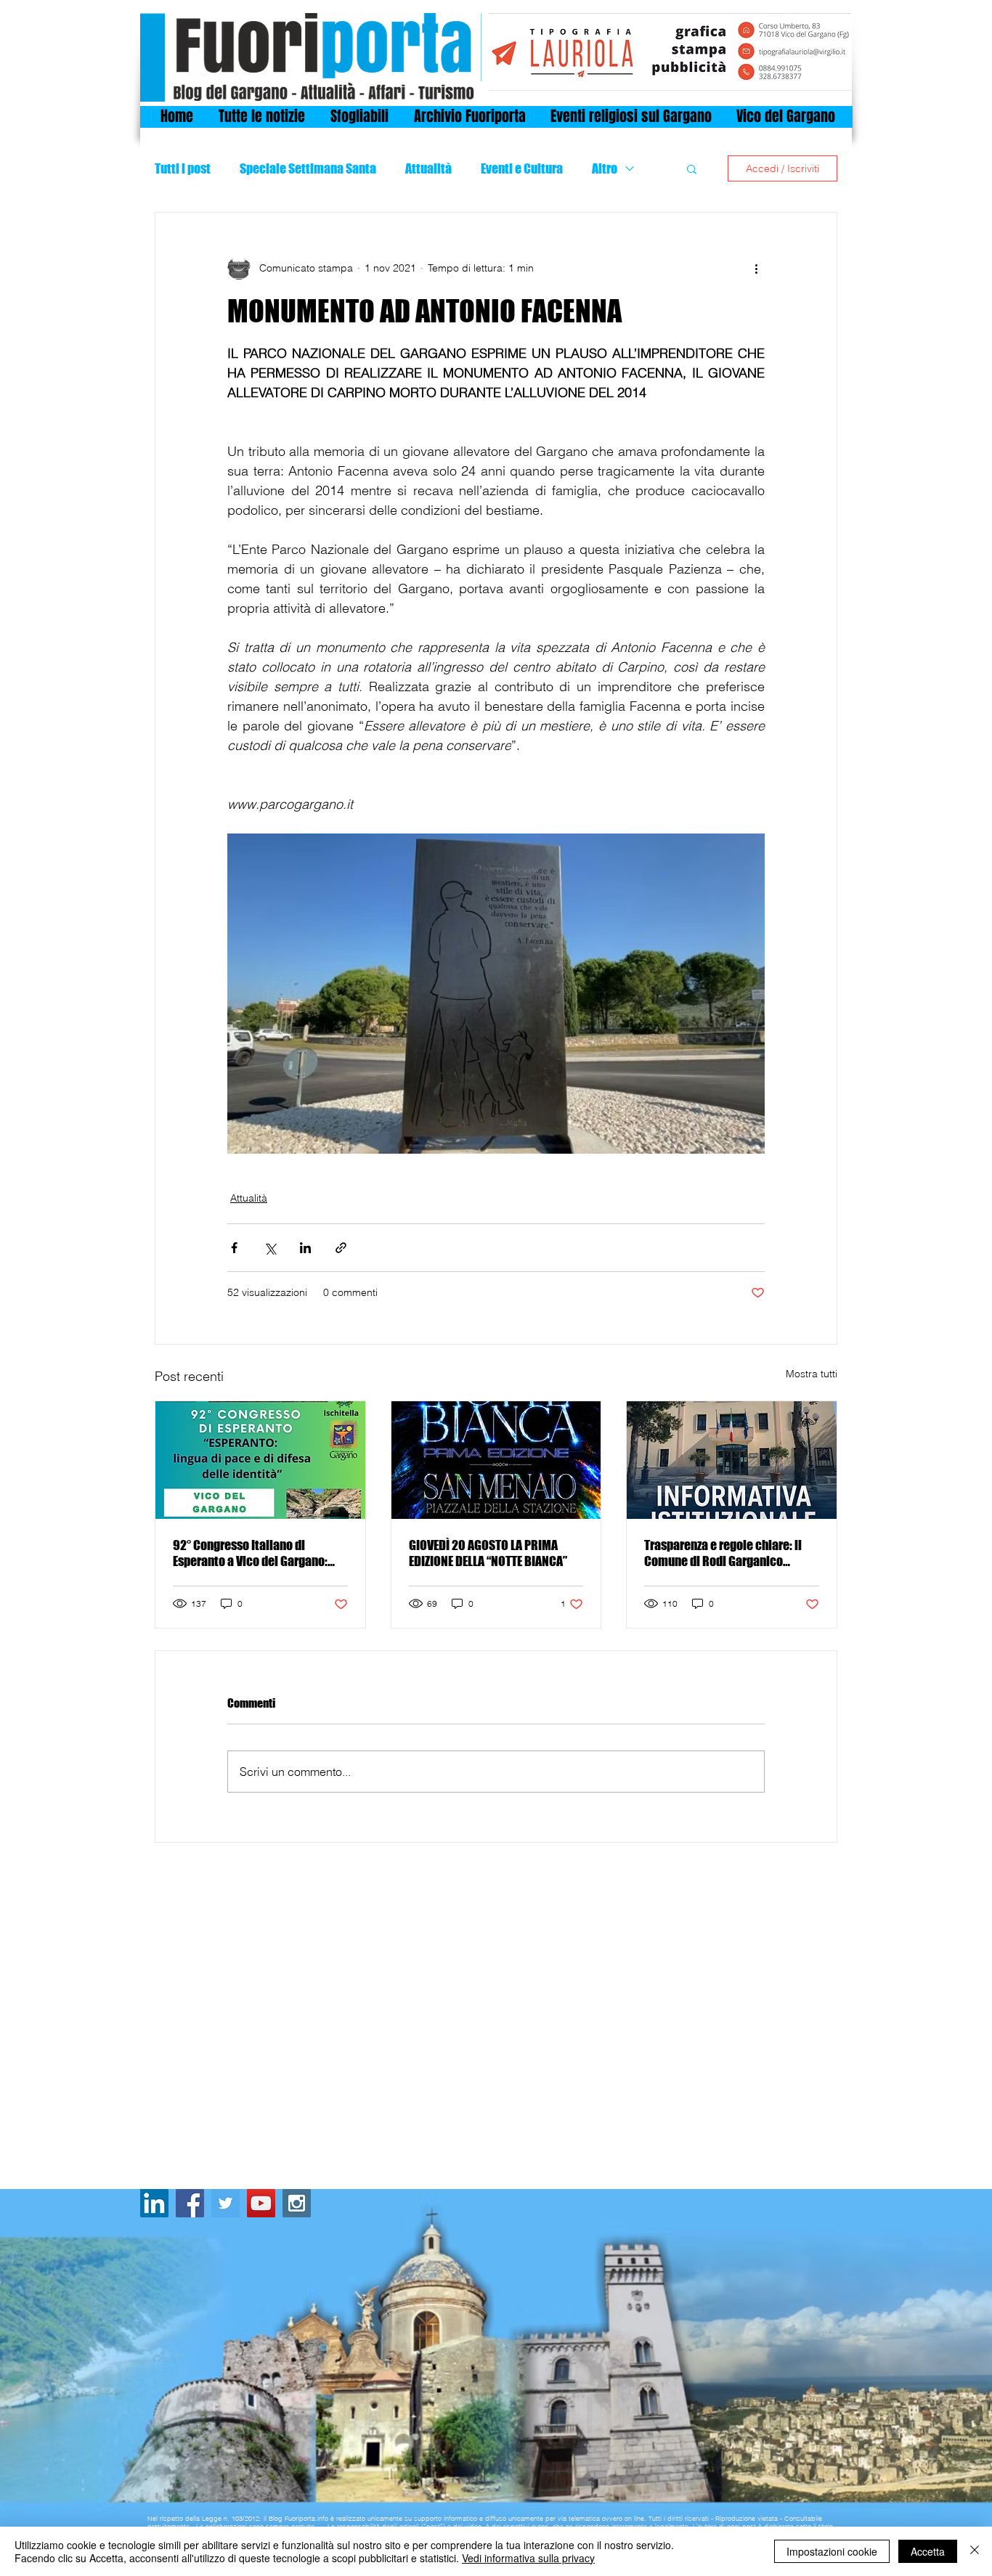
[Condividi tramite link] (341, 1248)
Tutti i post (183, 168)
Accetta (928, 2551)
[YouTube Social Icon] (261, 2203)
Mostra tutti (812, 1374)
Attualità (428, 168)
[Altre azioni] (756, 268)
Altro (605, 168)
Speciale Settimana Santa (308, 168)
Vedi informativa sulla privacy (528, 2558)
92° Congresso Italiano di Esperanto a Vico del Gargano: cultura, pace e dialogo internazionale (250, 1553)
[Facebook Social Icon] (190, 2203)
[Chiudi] (975, 2551)
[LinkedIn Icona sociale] (154, 2203)
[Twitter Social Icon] (225, 2203)
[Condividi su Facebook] (234, 1248)
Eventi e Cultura (522, 168)
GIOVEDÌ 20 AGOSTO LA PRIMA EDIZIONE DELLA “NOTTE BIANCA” (488, 1553)
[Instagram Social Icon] (297, 2203)
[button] (692, 168)
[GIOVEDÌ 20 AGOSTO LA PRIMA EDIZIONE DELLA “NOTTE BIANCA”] (496, 1460)
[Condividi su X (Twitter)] (270, 1248)
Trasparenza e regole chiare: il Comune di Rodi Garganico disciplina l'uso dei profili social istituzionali (728, 1553)
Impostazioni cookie (832, 2551)
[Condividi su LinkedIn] (305, 1248)
